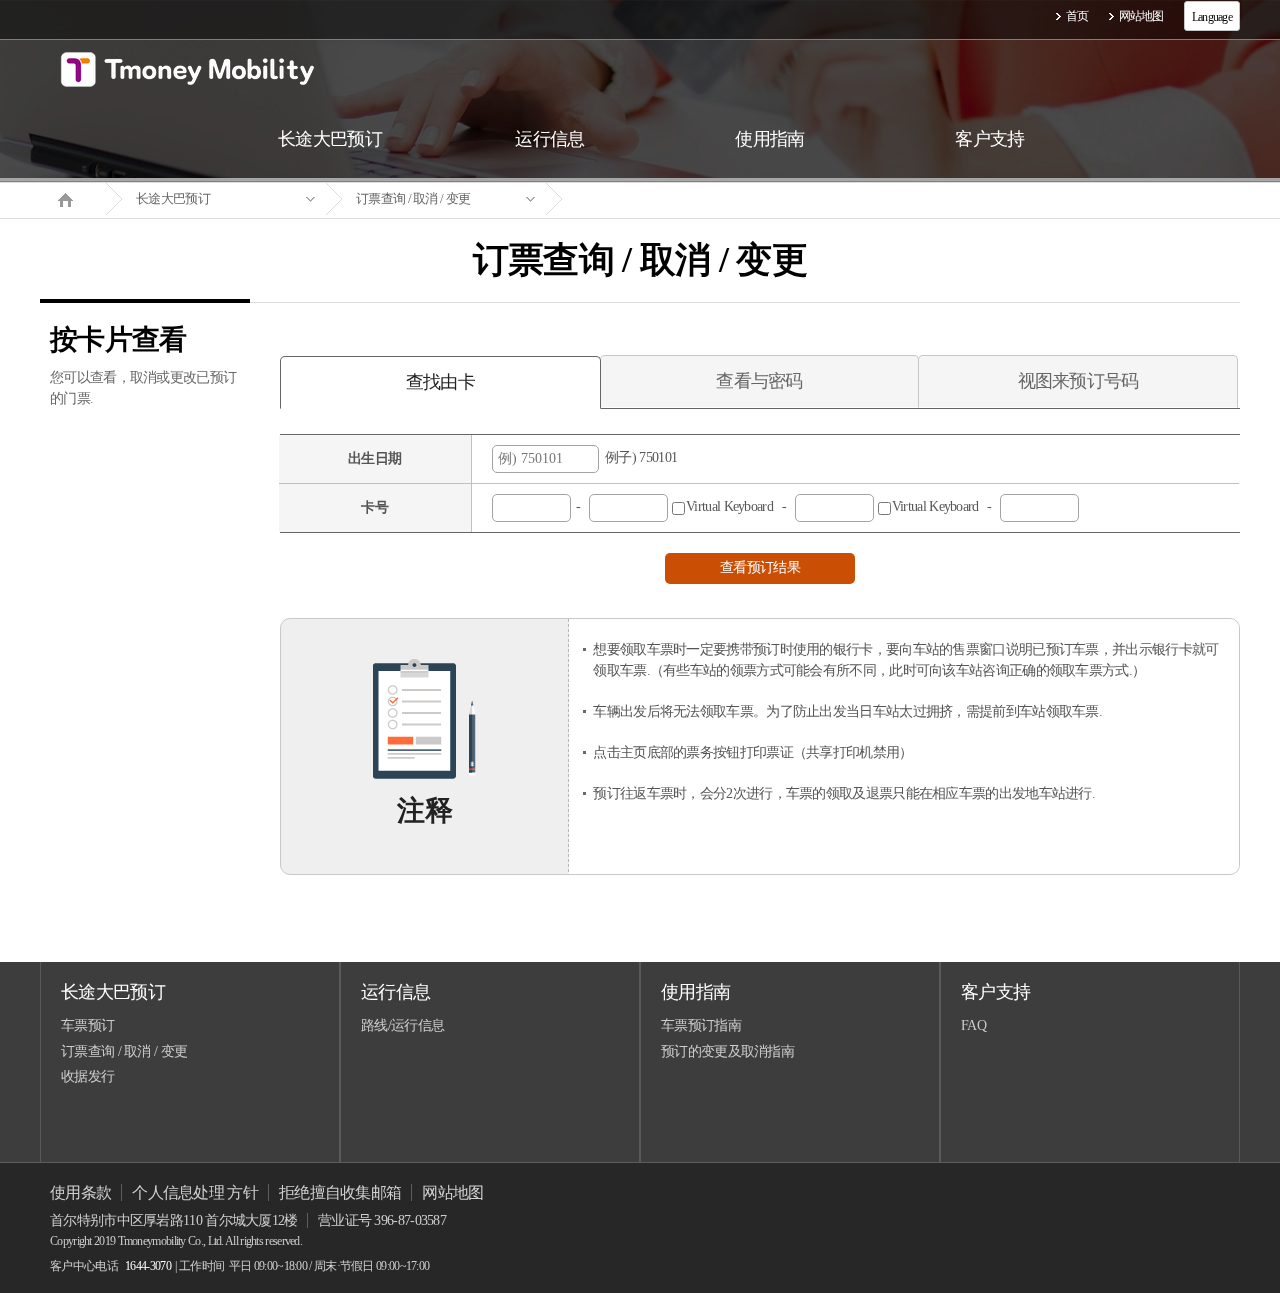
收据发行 (87, 1076)
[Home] (73, 198)
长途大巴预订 (173, 198)
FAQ (973, 1025)
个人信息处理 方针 (195, 1192)
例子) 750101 (638, 457)
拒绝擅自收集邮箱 (340, 1192)
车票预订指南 (701, 1025)
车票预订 (87, 1025)
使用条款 (80, 1192)
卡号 (374, 507)
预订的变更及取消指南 (727, 1051)
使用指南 (695, 992)
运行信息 (395, 992)
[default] (656, 199)
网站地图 (1141, 16)
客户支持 (995, 992)
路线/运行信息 (402, 1025)
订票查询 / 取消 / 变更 (413, 198)
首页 (1077, 16)
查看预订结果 (760, 567)
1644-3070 (148, 1266)
